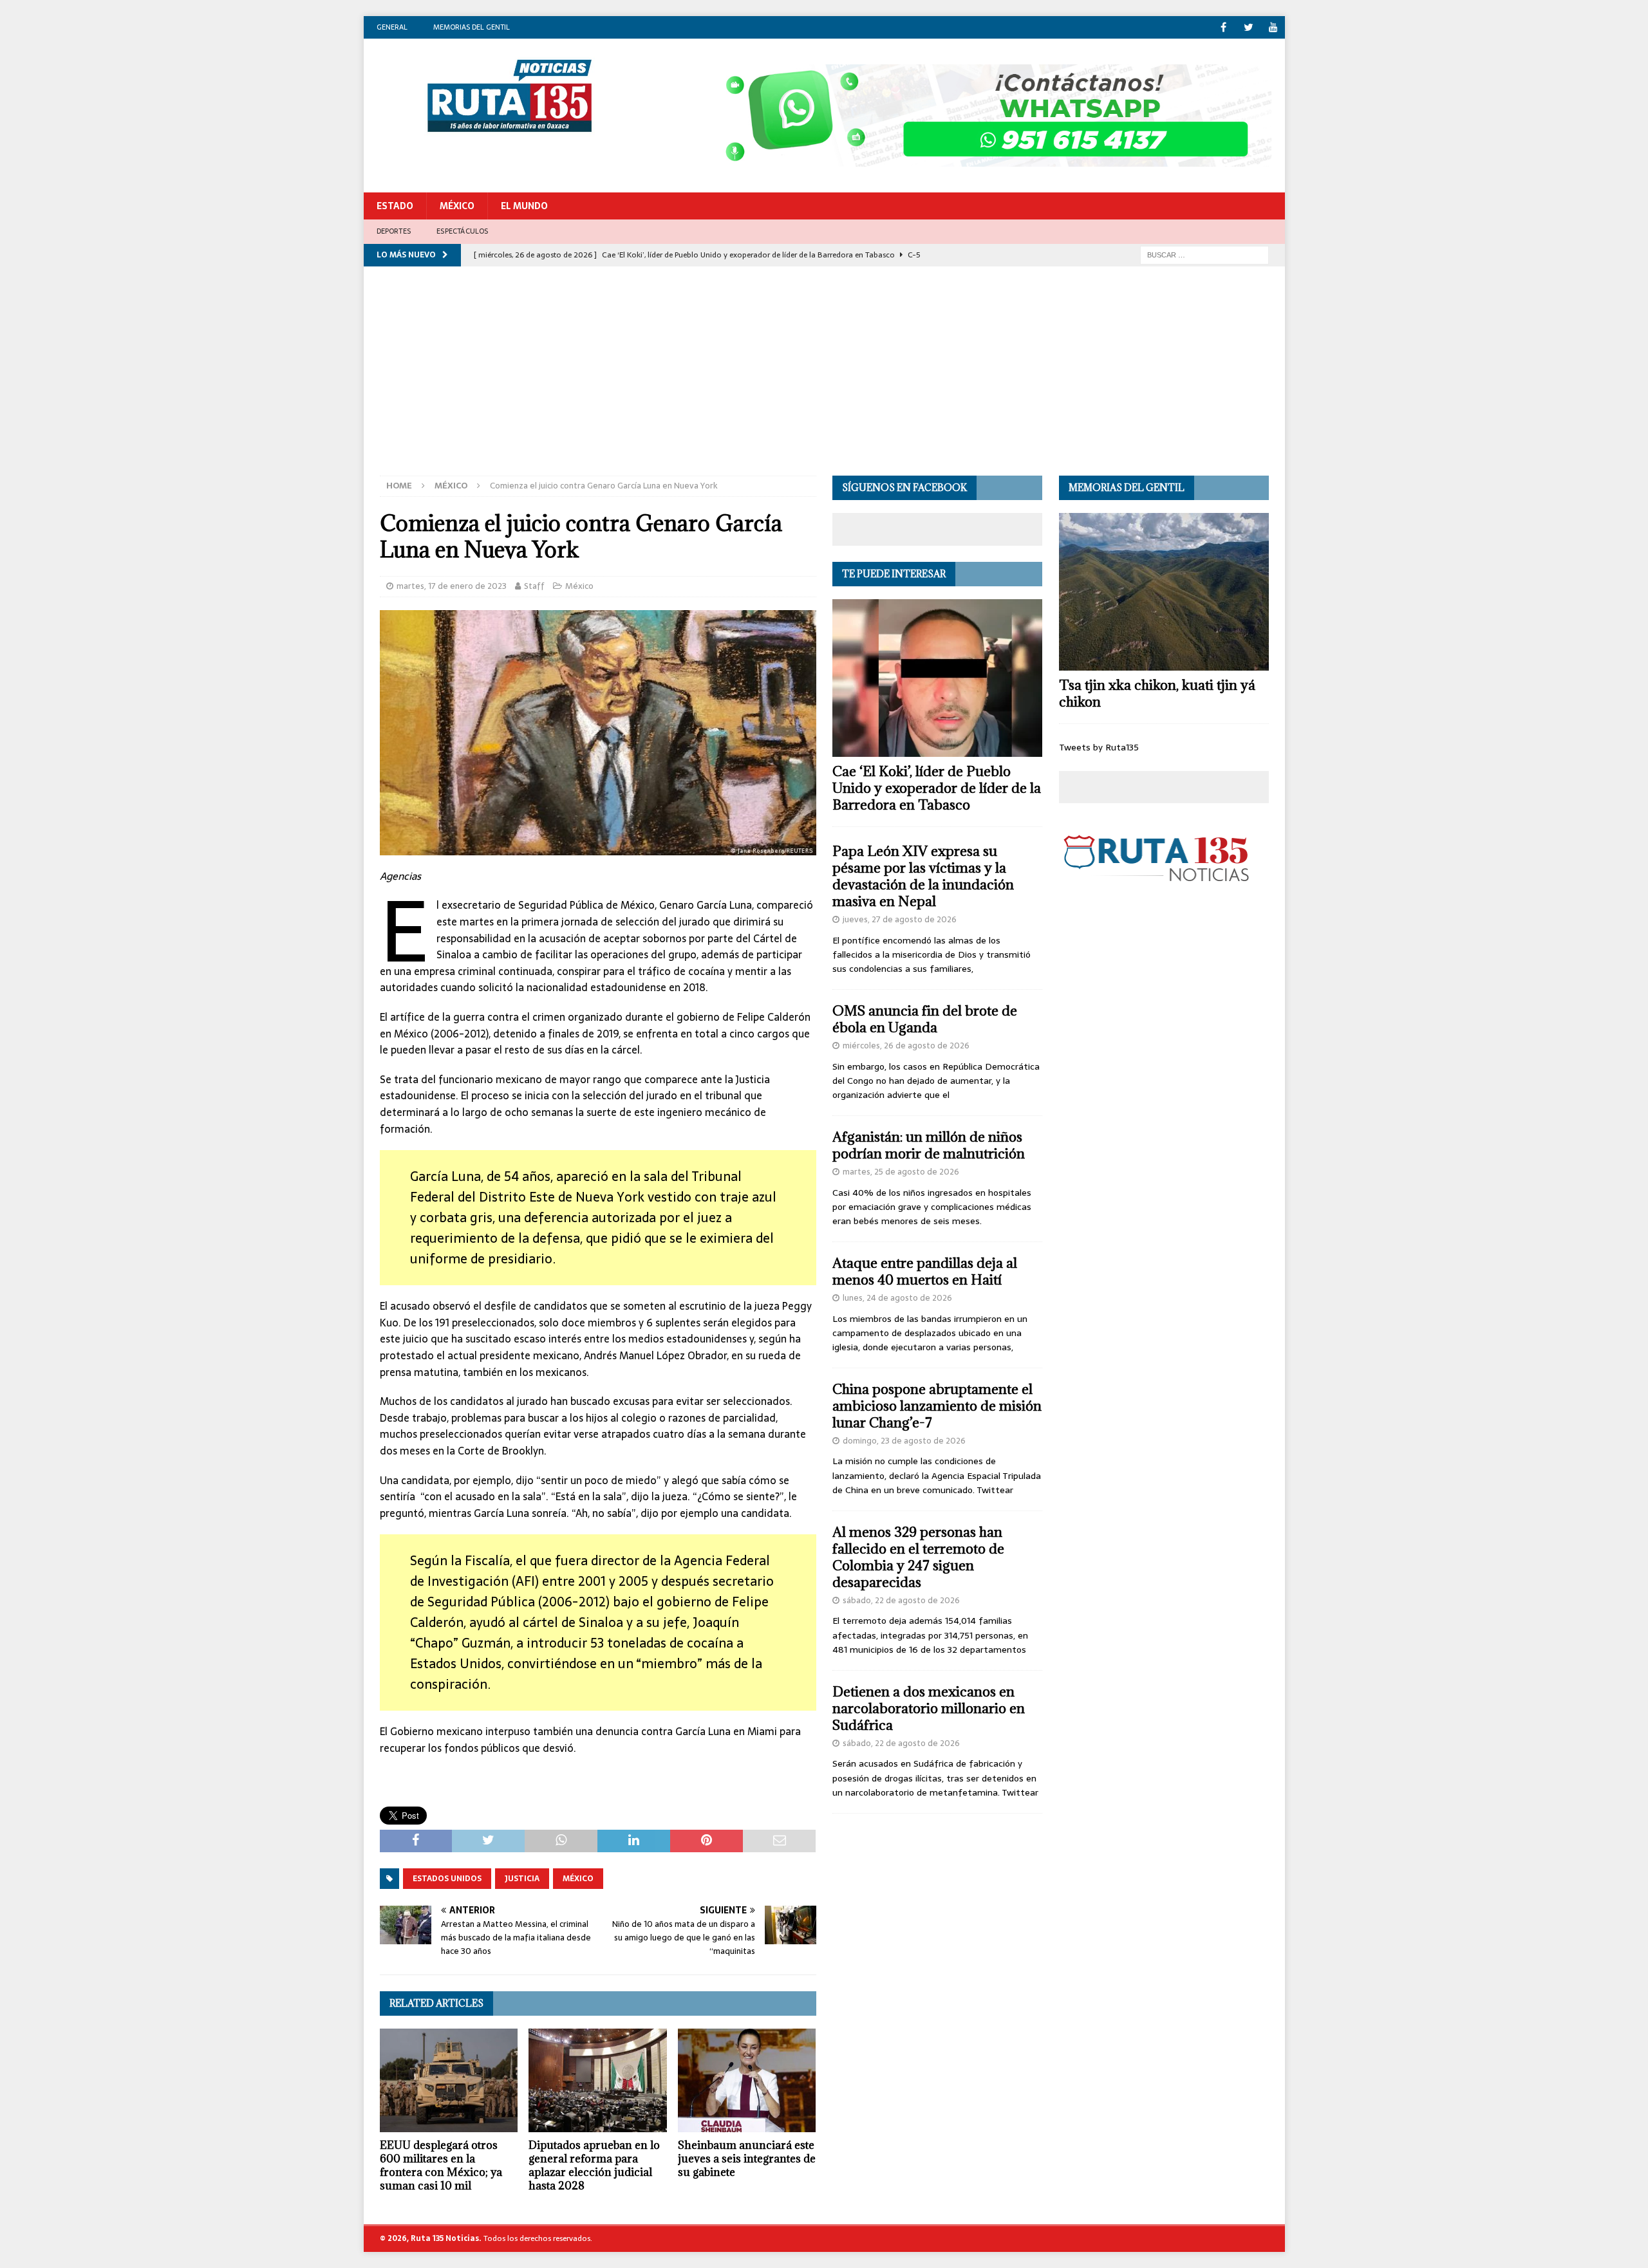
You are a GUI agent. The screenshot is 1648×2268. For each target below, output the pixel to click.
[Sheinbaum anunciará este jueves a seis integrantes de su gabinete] (747, 2080)
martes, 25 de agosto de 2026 (901, 1172)
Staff (534, 586)
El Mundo (524, 206)
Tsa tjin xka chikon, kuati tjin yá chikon (1157, 693)
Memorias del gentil (472, 27)
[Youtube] (1274, 27)
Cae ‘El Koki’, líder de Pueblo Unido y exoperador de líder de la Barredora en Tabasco (937, 788)
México (457, 206)
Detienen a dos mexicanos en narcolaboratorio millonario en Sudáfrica (929, 1708)
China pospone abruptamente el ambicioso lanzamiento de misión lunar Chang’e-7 (937, 1406)
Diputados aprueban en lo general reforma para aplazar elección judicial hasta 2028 (594, 2165)
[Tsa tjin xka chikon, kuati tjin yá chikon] (1164, 592)
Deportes (394, 231)
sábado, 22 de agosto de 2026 (901, 1600)
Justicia (522, 1879)
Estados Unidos (447, 1879)
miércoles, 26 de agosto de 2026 (906, 1046)
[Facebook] (1223, 27)
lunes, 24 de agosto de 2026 (897, 1298)
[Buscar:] (1204, 254)
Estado (395, 206)
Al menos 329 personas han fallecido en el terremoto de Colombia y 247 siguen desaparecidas (918, 1557)
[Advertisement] (824, 379)
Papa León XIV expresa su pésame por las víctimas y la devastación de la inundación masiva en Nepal (923, 876)
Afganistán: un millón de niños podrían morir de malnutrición (929, 1145)
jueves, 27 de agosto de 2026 (900, 919)
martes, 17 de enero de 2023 (452, 586)
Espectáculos (462, 231)
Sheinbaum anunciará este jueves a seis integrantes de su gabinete (747, 2159)
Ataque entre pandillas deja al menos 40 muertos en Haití (925, 1271)
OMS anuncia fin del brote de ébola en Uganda (925, 1019)
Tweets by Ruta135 (1099, 747)
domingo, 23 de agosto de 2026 (904, 1441)
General (392, 27)
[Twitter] (1249, 27)
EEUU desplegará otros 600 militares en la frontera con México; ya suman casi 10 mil (441, 2165)
